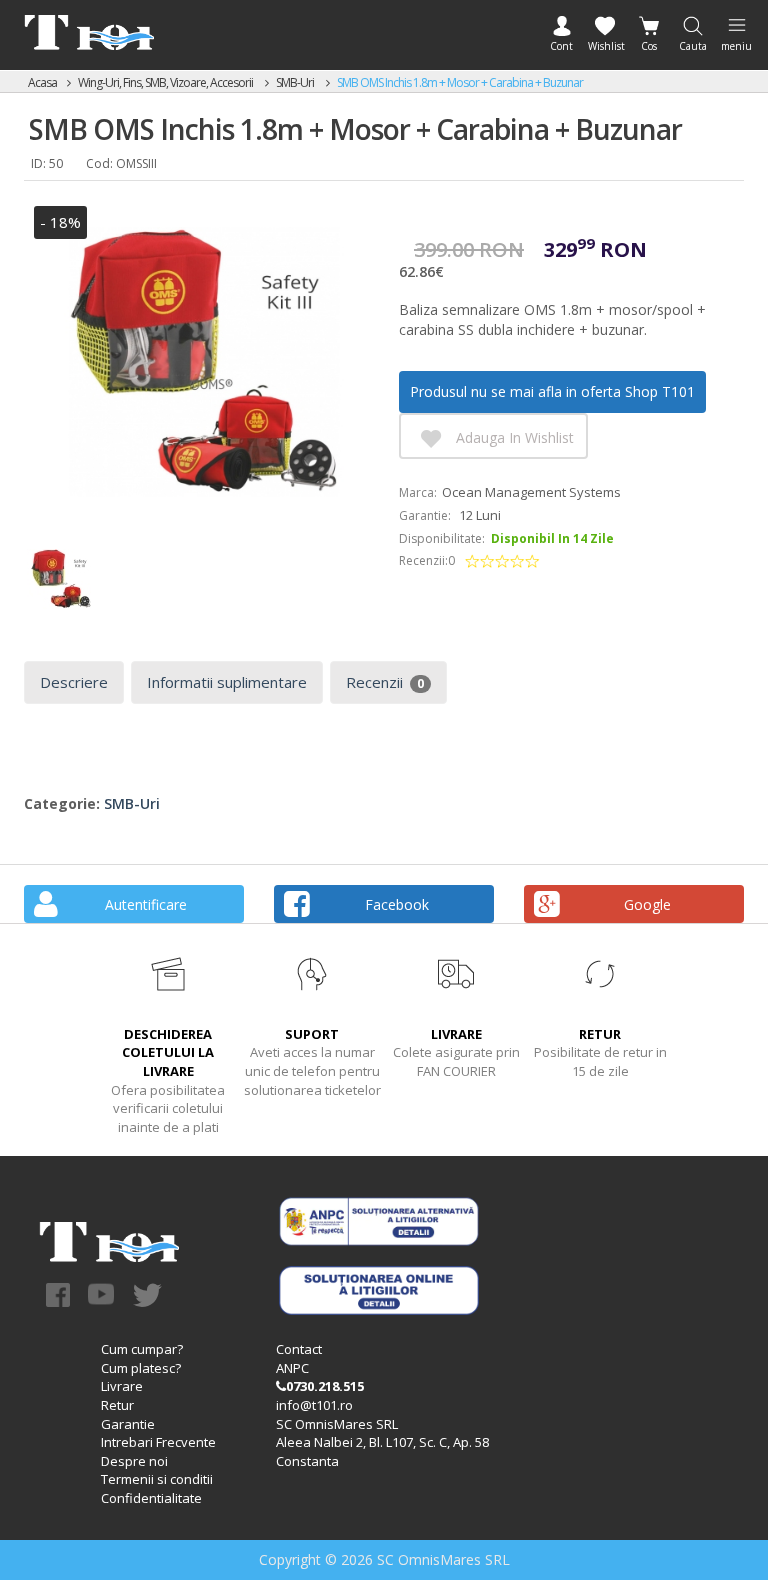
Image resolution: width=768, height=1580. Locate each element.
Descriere (74, 682)
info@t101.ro (314, 1405)
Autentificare (146, 904)
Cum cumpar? (142, 1349)
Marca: (418, 492)
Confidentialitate (151, 1498)
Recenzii (385, 682)
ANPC (292, 1368)
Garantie (128, 1424)
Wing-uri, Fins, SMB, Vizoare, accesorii (166, 82)
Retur (117, 1405)
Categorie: (62, 803)
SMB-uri (296, 82)
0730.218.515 (325, 1386)
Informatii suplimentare (227, 682)
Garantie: (425, 515)
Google (647, 904)
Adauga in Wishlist (515, 437)
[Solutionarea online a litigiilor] (379, 1289)
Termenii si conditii (157, 1479)
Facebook (397, 904)
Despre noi (134, 1461)
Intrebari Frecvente (158, 1442)
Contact (299, 1349)
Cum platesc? (141, 1368)
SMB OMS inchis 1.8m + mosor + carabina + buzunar (460, 82)
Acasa (42, 82)
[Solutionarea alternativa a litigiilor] (379, 1220)
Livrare (122, 1386)
